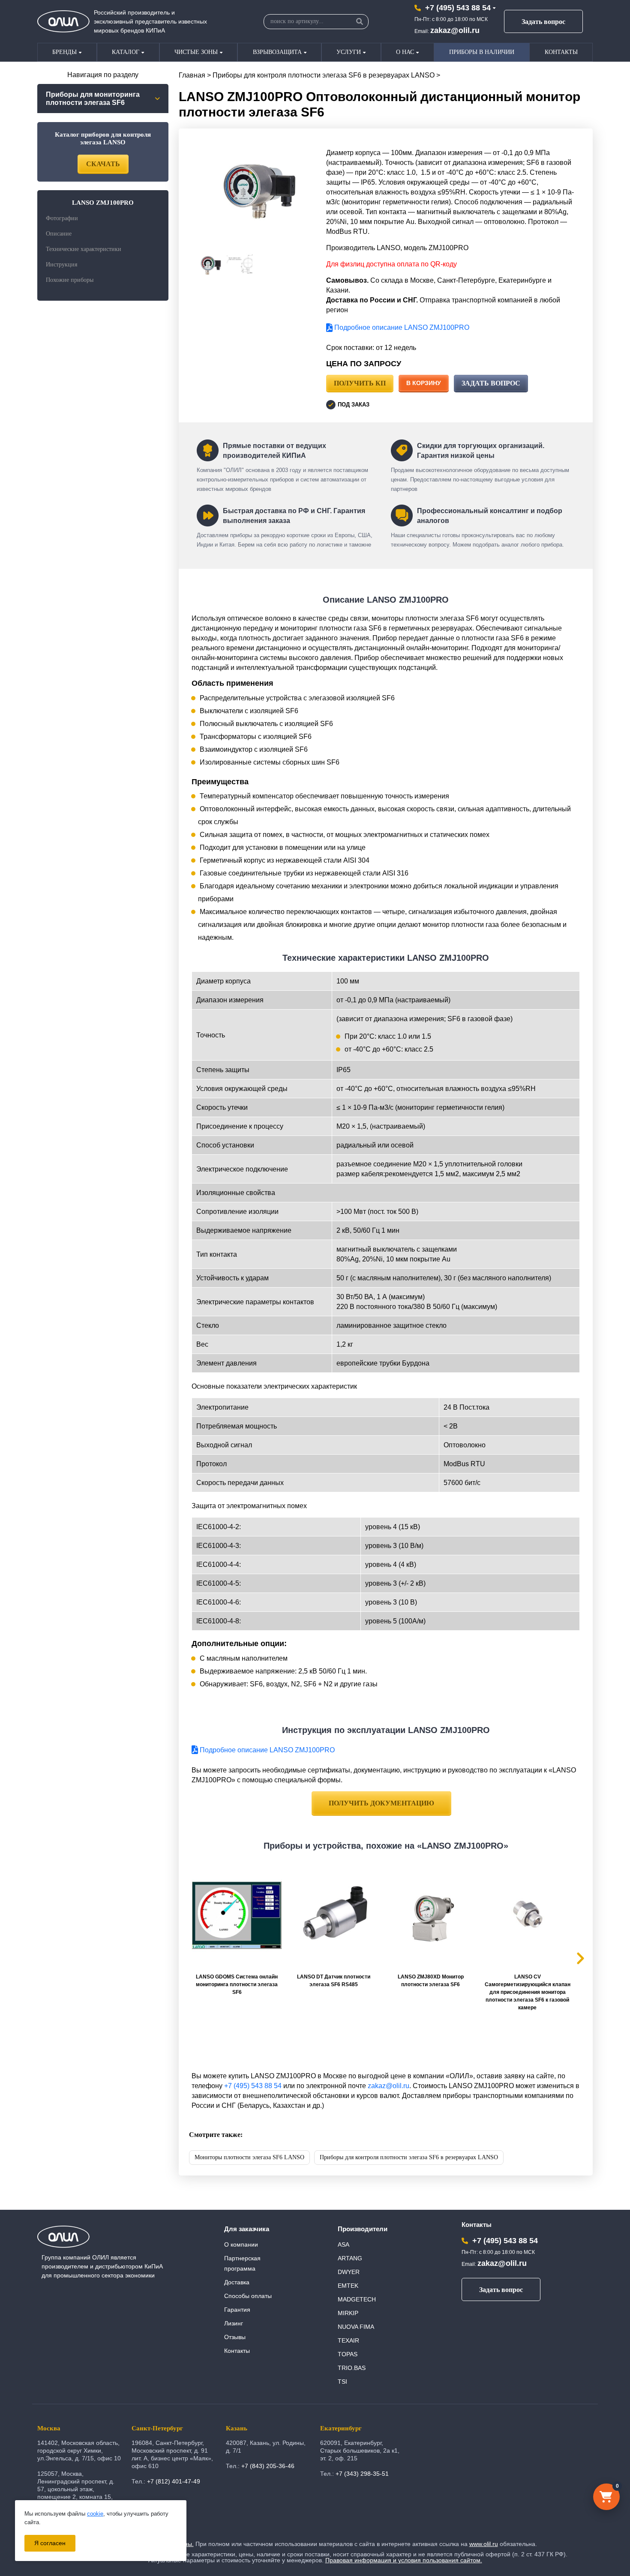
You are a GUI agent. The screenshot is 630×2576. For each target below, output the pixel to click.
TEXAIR (348, 2340)
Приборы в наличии (482, 52)
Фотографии (62, 218)
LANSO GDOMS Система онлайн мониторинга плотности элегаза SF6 (237, 1984)
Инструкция (61, 264)
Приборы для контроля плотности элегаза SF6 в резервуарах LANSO (324, 75)
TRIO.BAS (352, 2368)
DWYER (349, 2272)
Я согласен (50, 2543)
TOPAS (348, 2354)
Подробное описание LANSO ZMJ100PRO (401, 327)
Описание (59, 234)
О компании (241, 2244)
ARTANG (350, 2258)
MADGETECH (357, 2299)
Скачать (103, 164)
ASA (343, 2244)
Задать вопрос (543, 22)
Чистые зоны (196, 52)
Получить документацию (381, 1803)
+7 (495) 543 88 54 (458, 8)
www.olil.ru (484, 2544)
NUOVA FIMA (356, 2327)
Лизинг (234, 2323)
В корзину (424, 383)
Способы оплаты (248, 2296)
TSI (342, 2382)
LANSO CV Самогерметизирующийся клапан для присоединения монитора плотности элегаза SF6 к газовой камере (528, 1992)
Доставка (237, 2282)
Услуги (349, 52)
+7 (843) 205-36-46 (268, 2466)
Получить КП (360, 383)
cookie (95, 2514)
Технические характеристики (84, 249)
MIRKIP (348, 2313)
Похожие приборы (70, 280)
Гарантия (237, 2310)
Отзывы (235, 2337)
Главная (192, 75)
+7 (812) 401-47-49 (174, 2481)
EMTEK (348, 2286)
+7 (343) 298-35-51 (362, 2474)
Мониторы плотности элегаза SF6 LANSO (249, 2157)
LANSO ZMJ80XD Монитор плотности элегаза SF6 (431, 1981)
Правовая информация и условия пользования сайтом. (404, 2560)
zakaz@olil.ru (455, 30)
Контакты (561, 52)
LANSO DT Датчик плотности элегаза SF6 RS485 (334, 1981)
